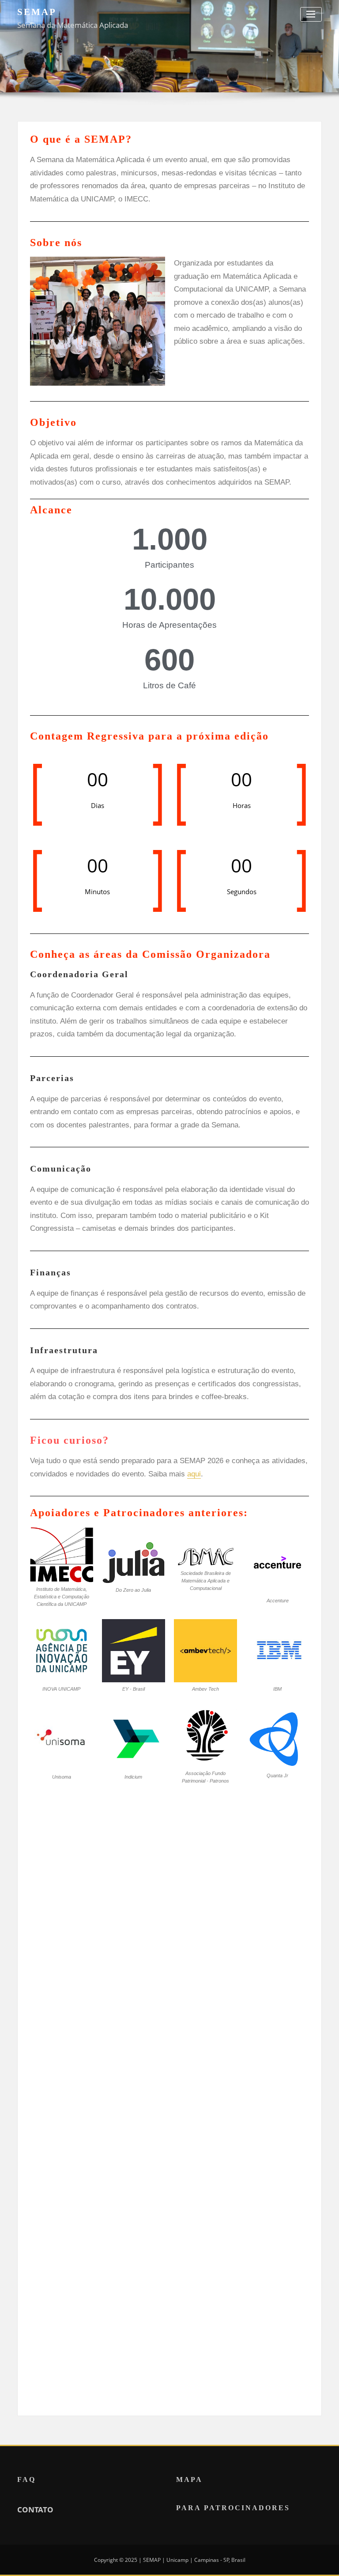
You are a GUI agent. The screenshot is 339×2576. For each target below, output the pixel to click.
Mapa (189, 2480)
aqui (194, 1474)
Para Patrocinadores (233, 2508)
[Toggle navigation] (311, 14)
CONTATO (35, 2510)
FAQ (26, 2480)
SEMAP (37, 12)
